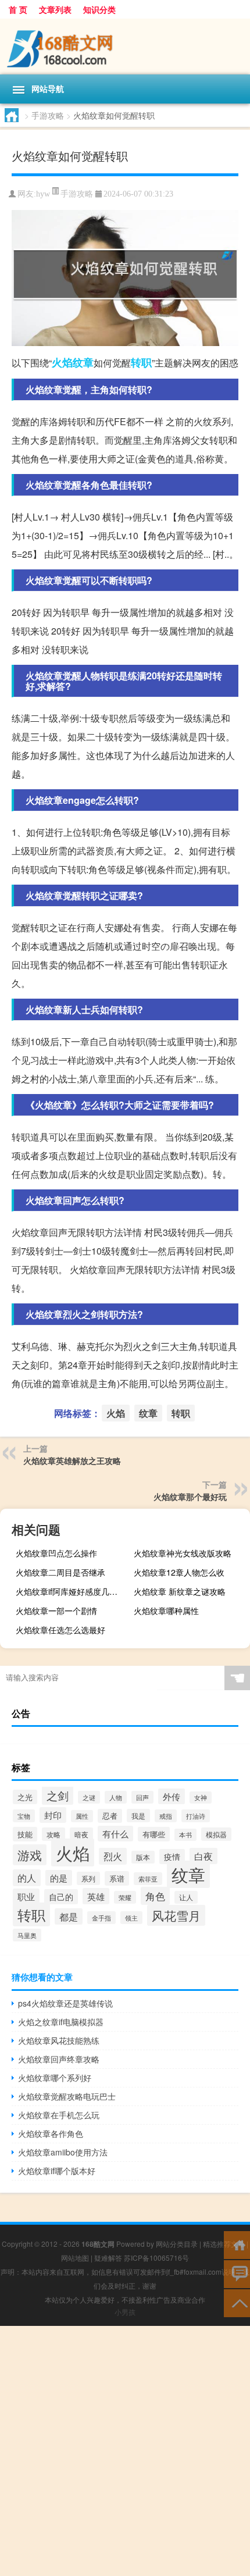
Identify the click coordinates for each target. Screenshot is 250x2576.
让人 (186, 1897)
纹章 (83, 362)
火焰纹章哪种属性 (166, 1611)
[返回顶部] (237, 2302)
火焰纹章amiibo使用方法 (63, 2152)
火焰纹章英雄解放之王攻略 (72, 1460)
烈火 (113, 1856)
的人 (27, 1878)
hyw (43, 194)
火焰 (62, 362)
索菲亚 (148, 1879)
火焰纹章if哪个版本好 (57, 2171)
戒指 (166, 1816)
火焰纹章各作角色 (51, 2133)
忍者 (110, 1816)
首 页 (18, 9)
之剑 (58, 1795)
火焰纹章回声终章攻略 (59, 2059)
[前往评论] (237, 2273)
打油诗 (196, 1816)
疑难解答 (108, 2258)
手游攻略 (48, 115)
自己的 (61, 1897)
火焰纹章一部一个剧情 (56, 1611)
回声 (142, 1797)
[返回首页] (237, 2244)
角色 (155, 1896)
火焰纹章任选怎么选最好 (60, 1630)
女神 (201, 1798)
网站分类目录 (177, 2244)
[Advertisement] (125, 2451)
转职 (141, 362)
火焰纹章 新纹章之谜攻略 (180, 1591)
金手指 (101, 1918)
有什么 (115, 1834)
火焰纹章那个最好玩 (190, 1497)
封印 (53, 1815)
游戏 (30, 1855)
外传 (172, 1796)
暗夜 (81, 1834)
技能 (25, 1834)
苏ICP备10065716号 (156, 2258)
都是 (69, 1916)
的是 (59, 1878)
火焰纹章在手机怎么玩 (59, 2115)
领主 (131, 1918)
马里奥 (27, 1935)
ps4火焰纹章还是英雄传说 (65, 2003)
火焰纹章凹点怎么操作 (56, 1553)
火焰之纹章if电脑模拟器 (61, 2022)
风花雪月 (176, 1915)
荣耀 (125, 1897)
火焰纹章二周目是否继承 (60, 1572)
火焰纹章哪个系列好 (55, 2078)
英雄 (96, 1896)
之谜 (89, 1797)
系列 (88, 1878)
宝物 (24, 1816)
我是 (138, 1816)
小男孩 (125, 2312)
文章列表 (55, 9)
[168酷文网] (125, 47)
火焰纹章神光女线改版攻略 (183, 1553)
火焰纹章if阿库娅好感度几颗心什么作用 (72, 1591)
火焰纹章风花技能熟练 (59, 2040)
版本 (143, 1857)
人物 (116, 1797)
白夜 (203, 1856)
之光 (25, 1797)
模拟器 (216, 1834)
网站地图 (75, 2258)
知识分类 (99, 9)
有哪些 (154, 1834)
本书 (185, 1835)
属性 (82, 1816)
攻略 (53, 1834)
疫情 (172, 1857)
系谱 (117, 1878)
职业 (26, 1896)
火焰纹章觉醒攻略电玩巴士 (67, 2096)
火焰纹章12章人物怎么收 (179, 1572)
